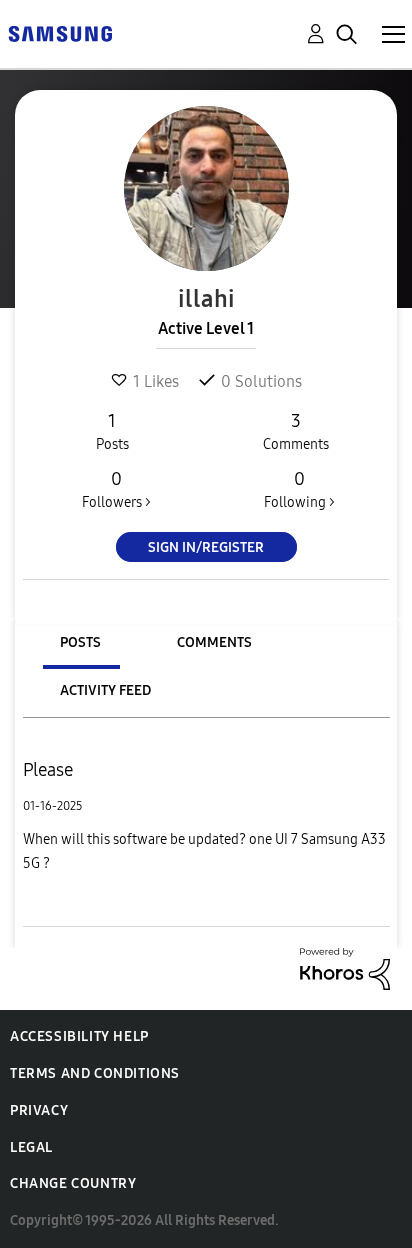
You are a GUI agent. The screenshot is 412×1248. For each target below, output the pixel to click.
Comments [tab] (214, 642)
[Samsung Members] (60, 32)
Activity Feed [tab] (105, 690)
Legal (31, 1147)
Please (48, 770)
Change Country (73, 1183)
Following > (299, 489)
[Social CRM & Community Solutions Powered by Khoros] (345, 967)
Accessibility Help (79, 1036)
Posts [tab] (80, 642)
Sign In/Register (206, 547)
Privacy (39, 1110)
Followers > (116, 489)
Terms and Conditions (95, 1073)
